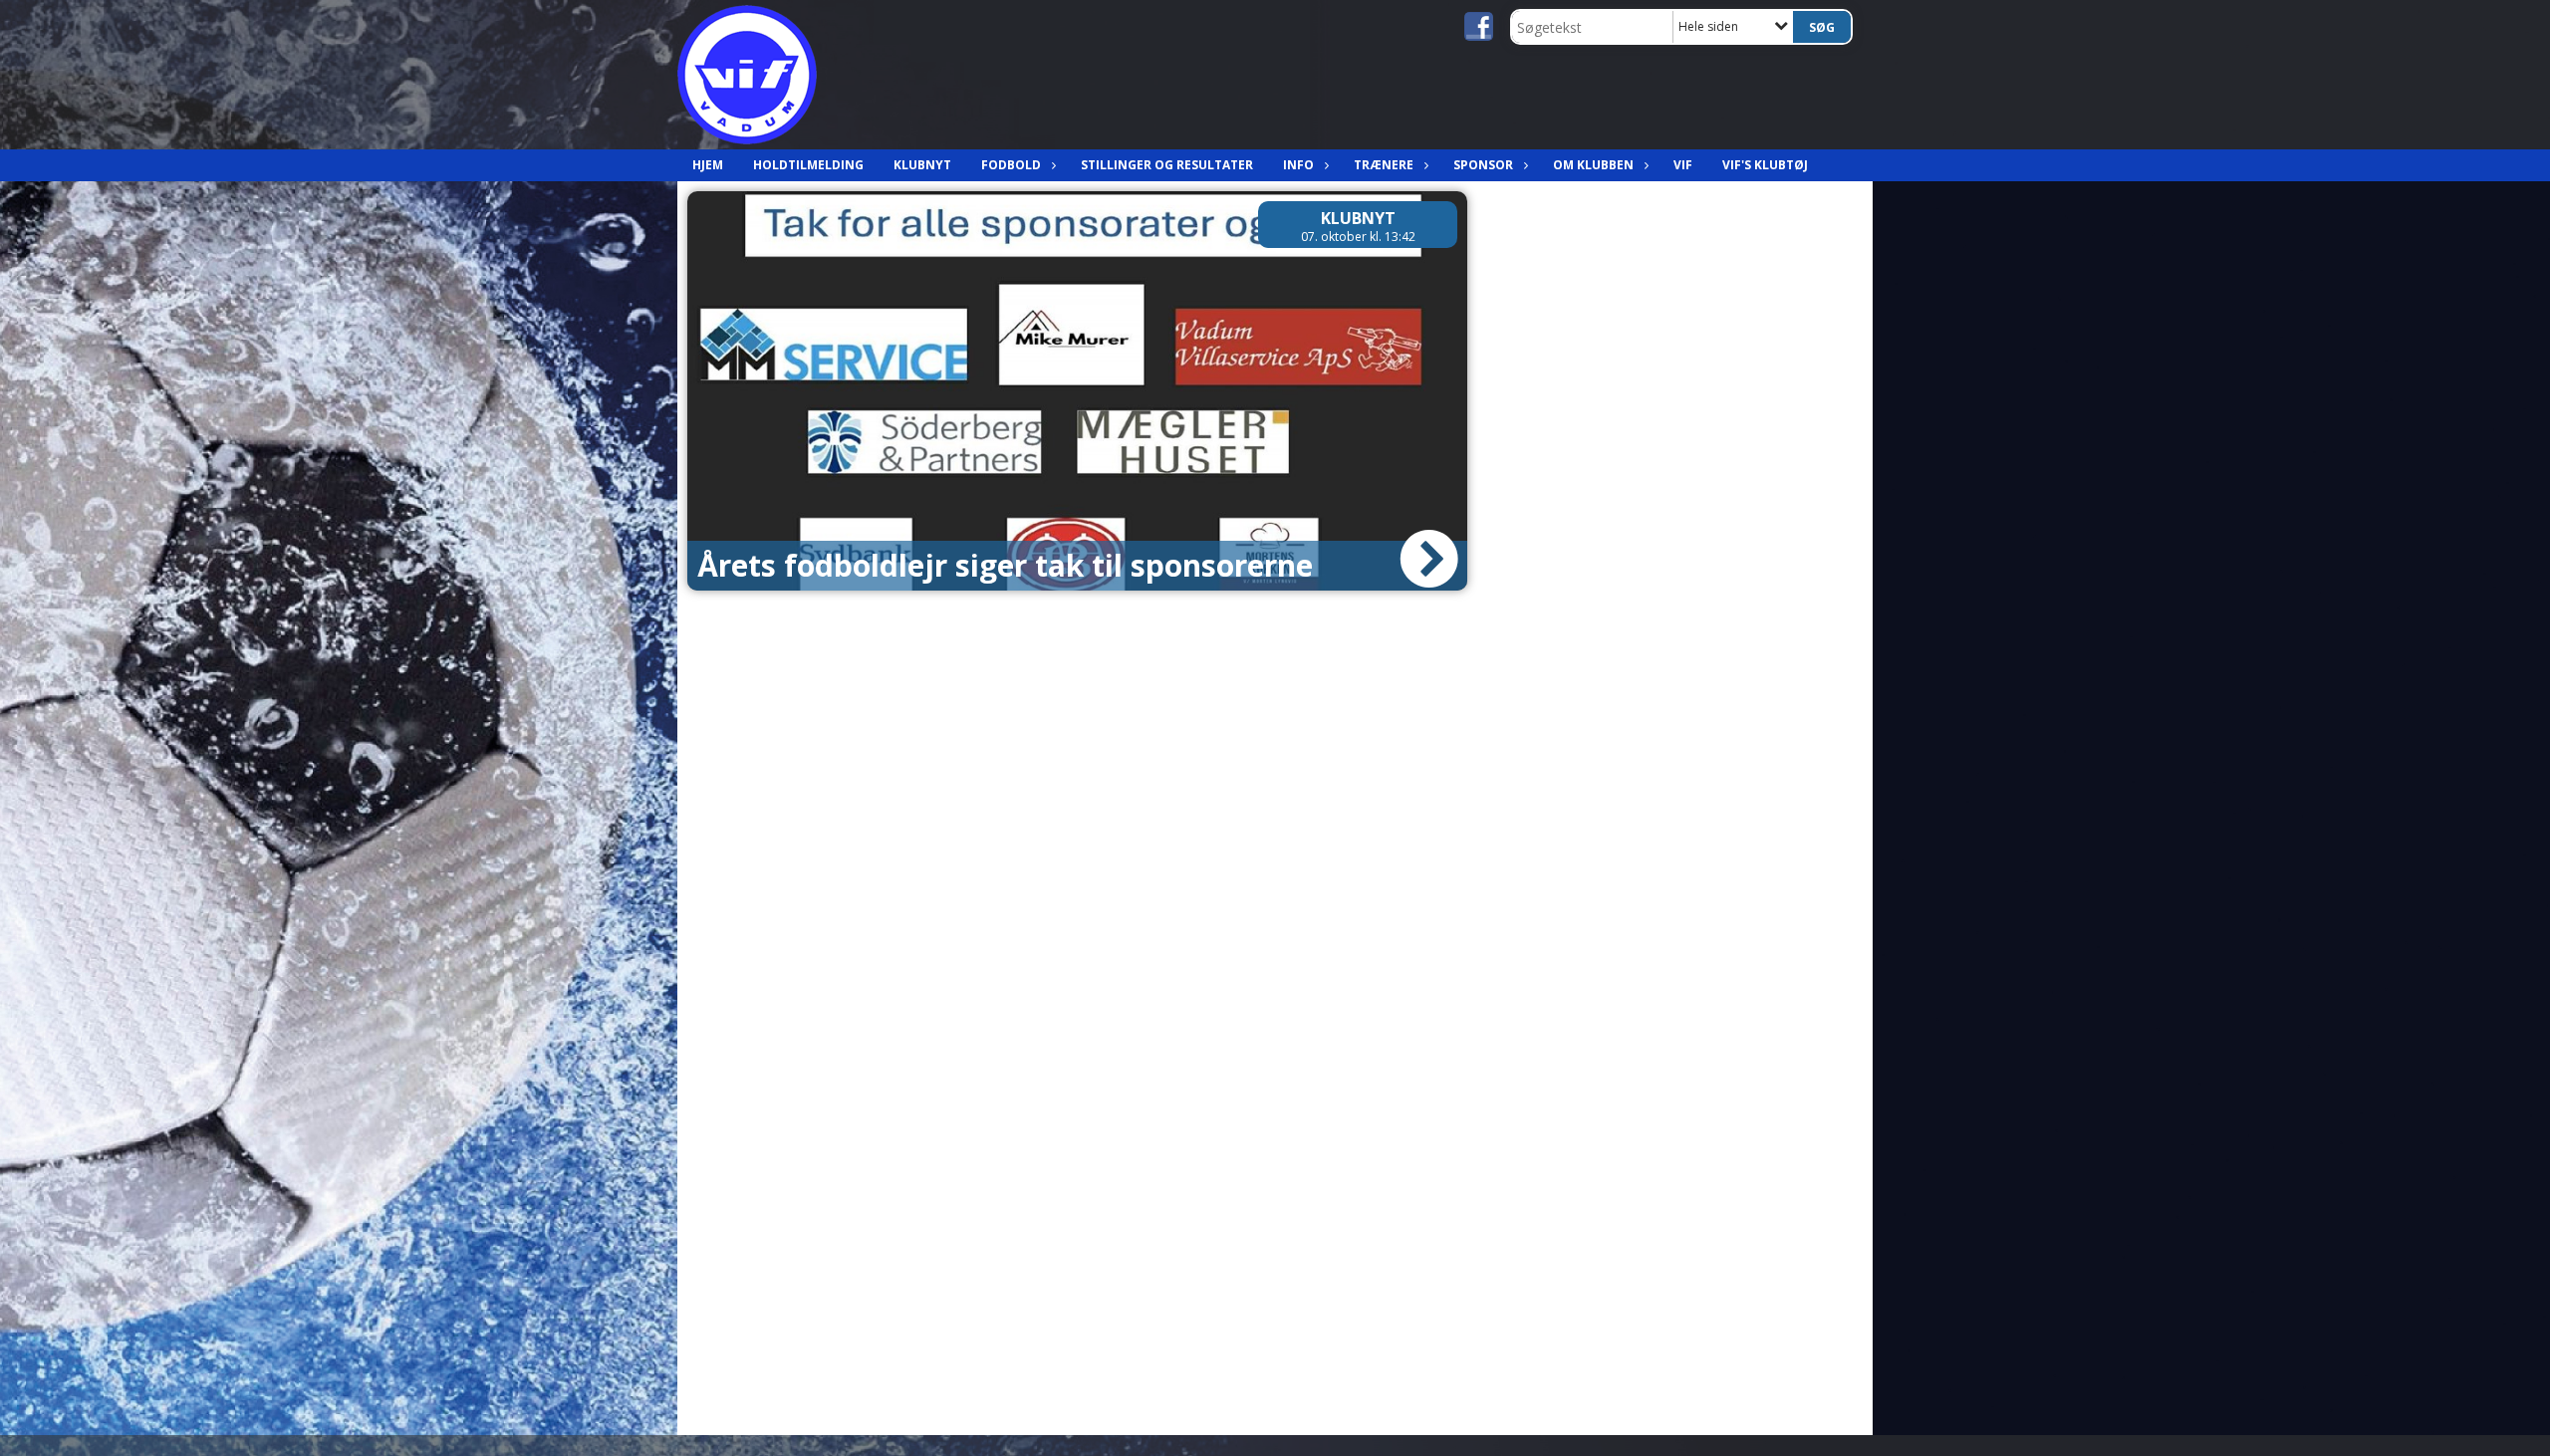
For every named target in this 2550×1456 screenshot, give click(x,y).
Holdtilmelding (808, 165)
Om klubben (1593, 165)
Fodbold (1011, 165)
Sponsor (1483, 165)
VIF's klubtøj (1765, 165)
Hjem (708, 165)
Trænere (1384, 165)
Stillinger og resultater (1167, 165)
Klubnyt (922, 165)
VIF (1683, 165)
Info (1298, 165)
